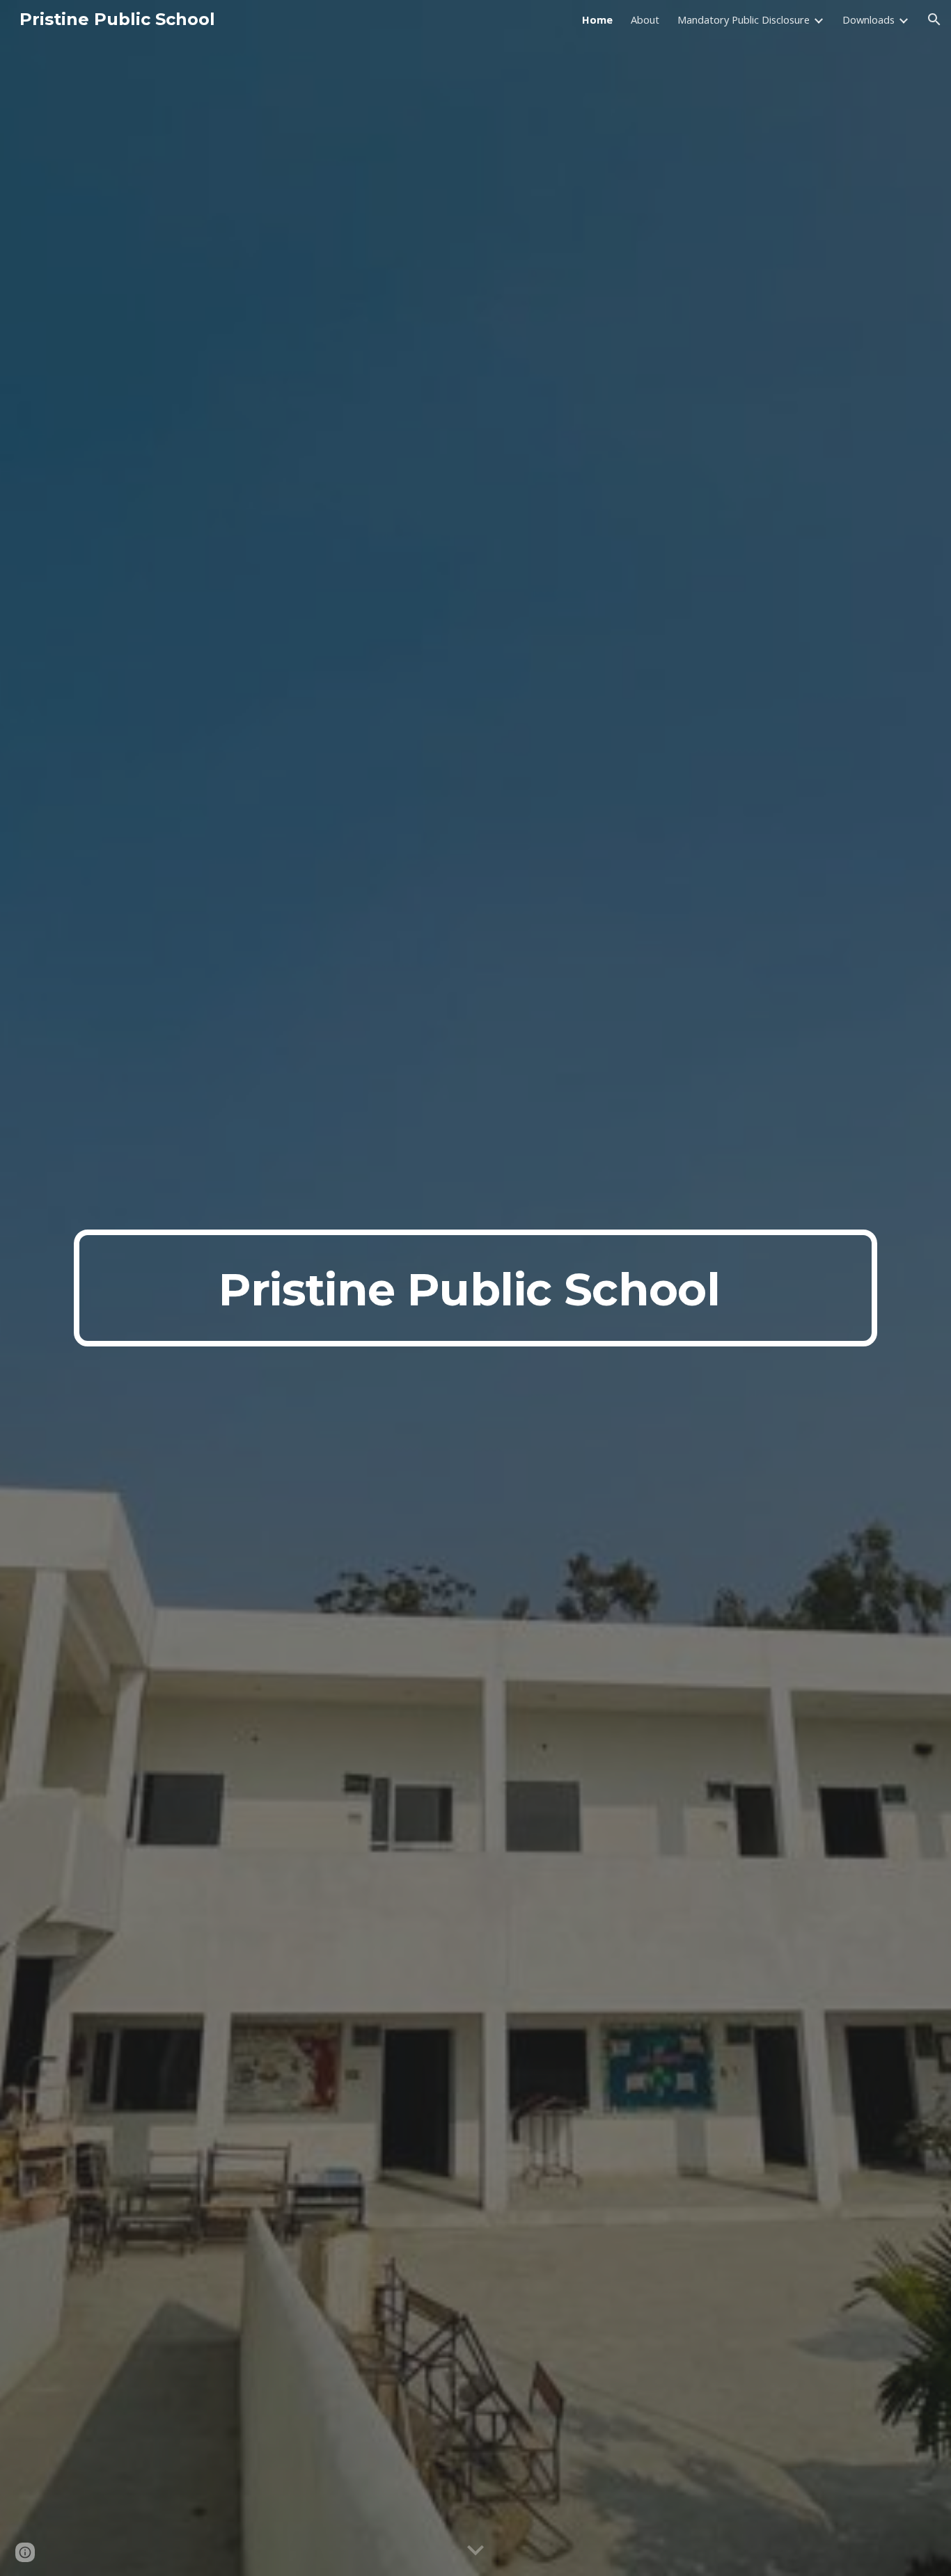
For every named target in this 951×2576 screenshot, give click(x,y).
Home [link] (597, 19)
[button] (934, 19)
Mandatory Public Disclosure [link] (744, 19)
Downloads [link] (869, 19)
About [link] (645, 19)
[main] (475, 1288)
